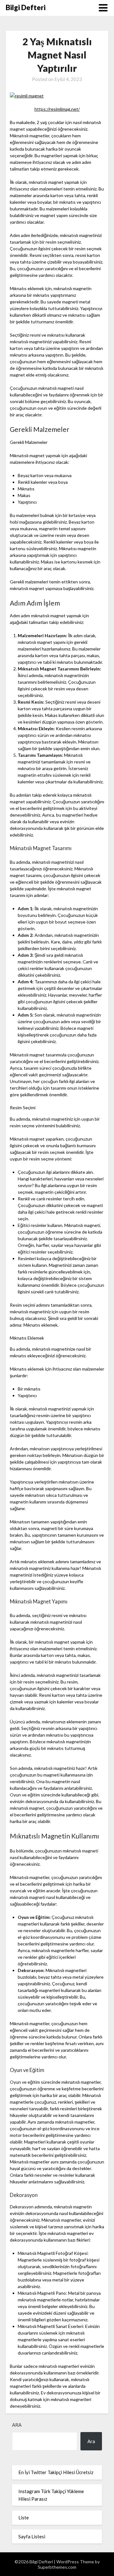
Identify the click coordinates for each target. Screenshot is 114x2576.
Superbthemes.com (57, 2567)
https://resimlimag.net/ (57, 109)
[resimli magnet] (27, 96)
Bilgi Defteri (26, 7)
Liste (24, 2517)
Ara (17, 2425)
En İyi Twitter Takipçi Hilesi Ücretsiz (56, 2472)
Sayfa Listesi (32, 2536)
